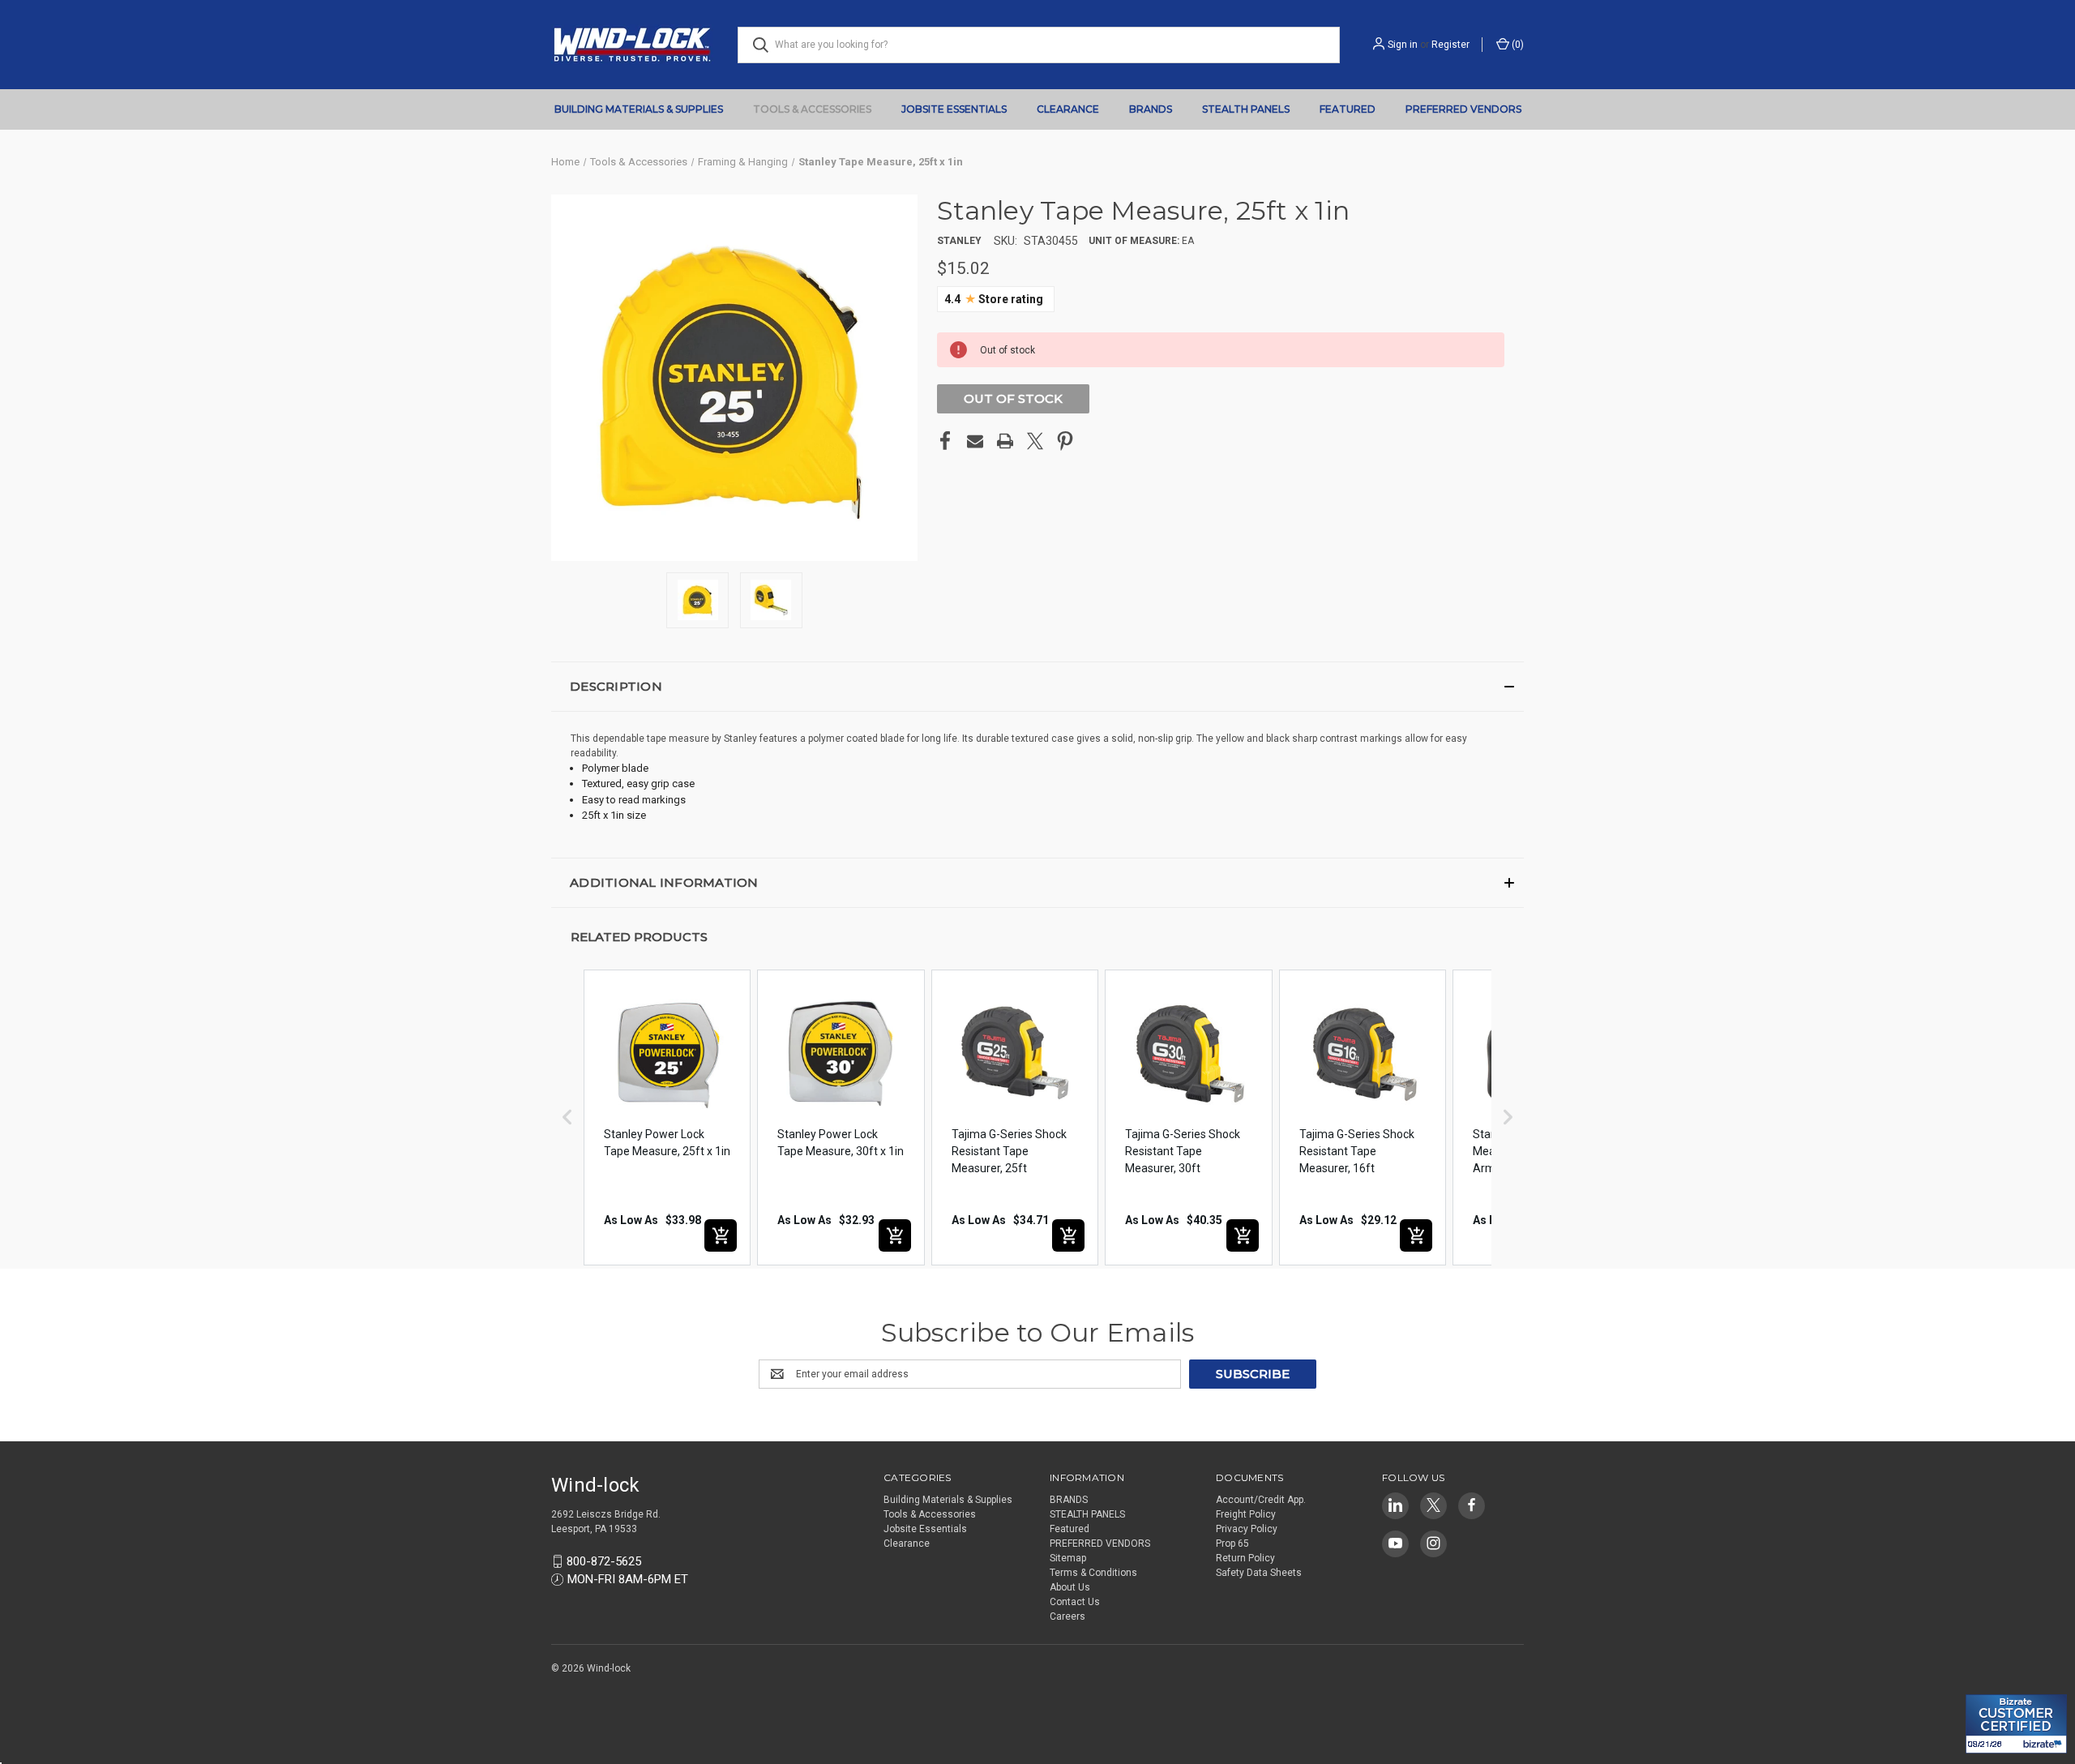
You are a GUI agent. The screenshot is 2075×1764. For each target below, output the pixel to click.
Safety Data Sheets (1259, 1573)
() (1517, 45)
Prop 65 (1232, 1543)
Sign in (1403, 45)
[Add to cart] (721, 1235)
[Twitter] (1035, 441)
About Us (1070, 1587)
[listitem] (667, 1117)
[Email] (975, 441)
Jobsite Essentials (954, 109)
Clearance (1068, 109)
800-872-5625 (604, 1561)
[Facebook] (945, 441)
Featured (1348, 109)
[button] (1037, 687)
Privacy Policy (1247, 1529)
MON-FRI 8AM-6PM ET (628, 1579)
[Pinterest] (1065, 441)
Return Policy (1245, 1558)
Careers (1067, 1616)
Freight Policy (1246, 1514)
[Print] (1005, 441)
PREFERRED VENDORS (1463, 109)
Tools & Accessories (812, 109)
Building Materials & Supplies (639, 109)
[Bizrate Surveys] (1988, 1685)
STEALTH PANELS (1246, 109)
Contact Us (1075, 1602)
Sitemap (1068, 1558)
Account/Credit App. (1261, 1500)
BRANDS (1151, 109)
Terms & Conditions (1093, 1573)
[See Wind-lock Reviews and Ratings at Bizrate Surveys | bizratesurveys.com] (2016, 1724)
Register (1450, 45)
